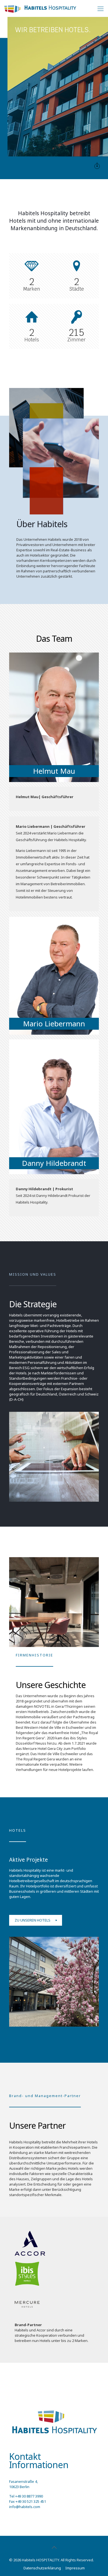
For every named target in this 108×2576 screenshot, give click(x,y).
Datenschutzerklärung (42, 2568)
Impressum (75, 2568)
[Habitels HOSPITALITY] (40, 8)
